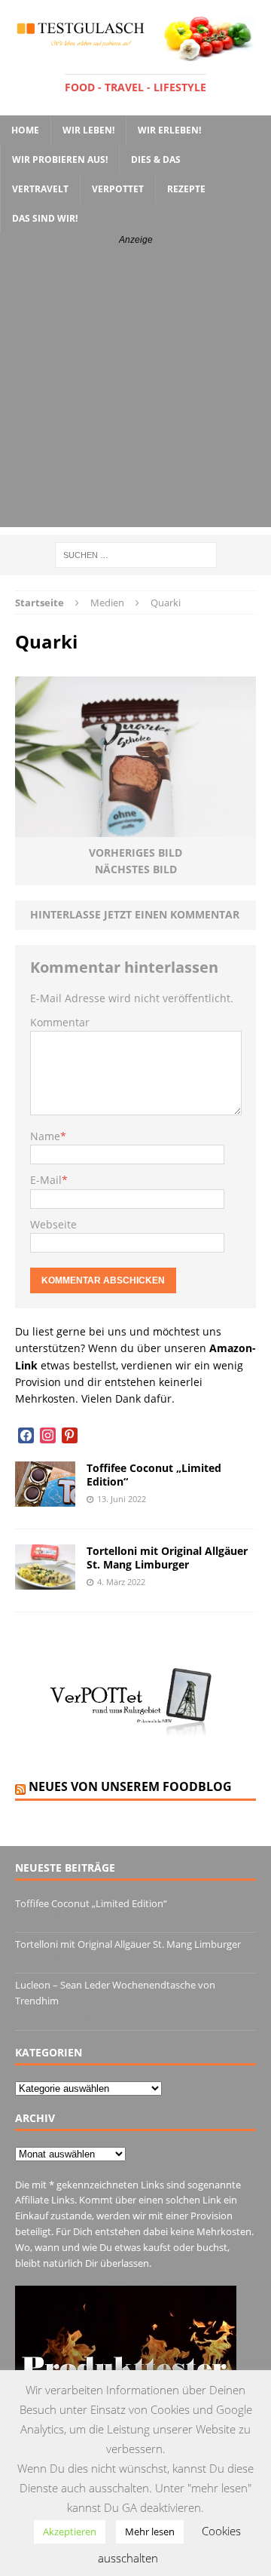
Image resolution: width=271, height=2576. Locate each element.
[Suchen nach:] (136, 554)
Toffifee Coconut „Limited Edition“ (154, 1475)
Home (25, 130)
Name (45, 1136)
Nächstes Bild (136, 869)
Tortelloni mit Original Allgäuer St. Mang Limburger (167, 1558)
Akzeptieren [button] (70, 2532)
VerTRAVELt (40, 189)
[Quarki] (135, 828)
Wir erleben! (169, 130)
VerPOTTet (118, 189)
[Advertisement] (135, 391)
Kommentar (60, 1022)
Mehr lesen (150, 2532)
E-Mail (46, 1180)
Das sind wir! (45, 218)
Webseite (53, 1224)
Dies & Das (156, 159)
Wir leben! (88, 130)
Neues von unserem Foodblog (130, 1786)
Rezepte (186, 189)
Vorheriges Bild (135, 853)
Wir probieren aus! (60, 159)
